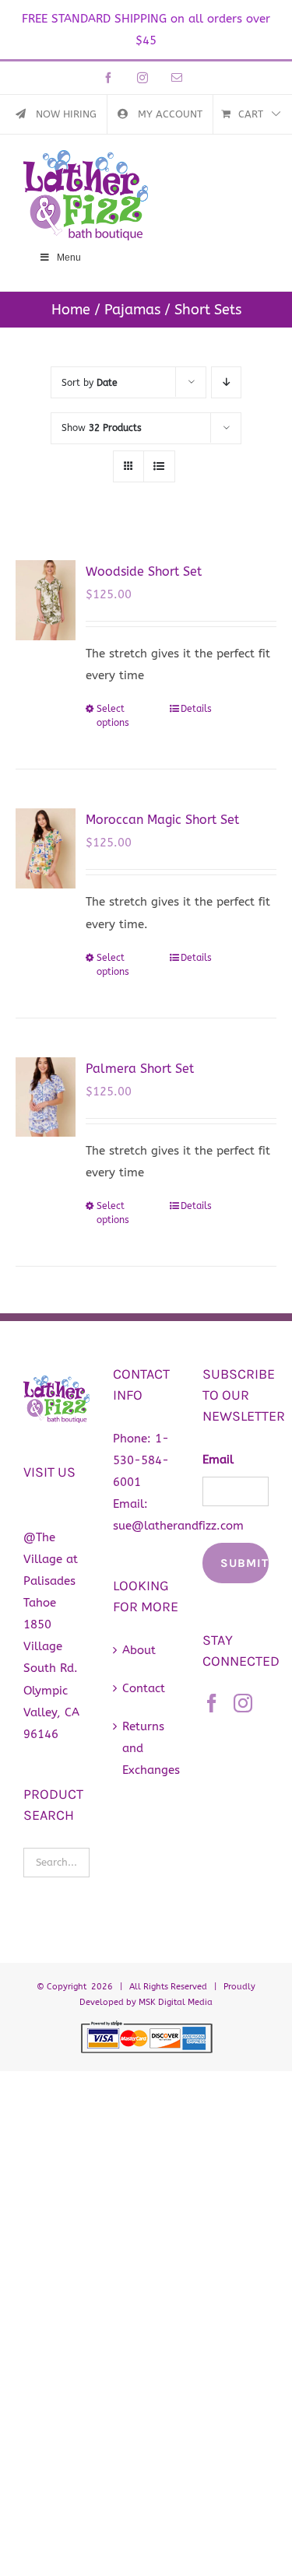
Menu (69, 258)
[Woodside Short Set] (46, 600)
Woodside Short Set (144, 571)
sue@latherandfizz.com (178, 1526)
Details (196, 709)
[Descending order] (226, 382)
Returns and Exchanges (147, 1748)
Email (218, 1460)
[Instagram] (243, 1703)
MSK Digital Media (176, 2002)
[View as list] (159, 466)
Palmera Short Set (140, 1069)
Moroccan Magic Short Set (162, 820)
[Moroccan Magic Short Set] (46, 848)
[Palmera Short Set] (46, 1097)
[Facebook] (212, 1703)
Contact (144, 1688)
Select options (113, 716)
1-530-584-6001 (141, 1460)
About (139, 1650)
